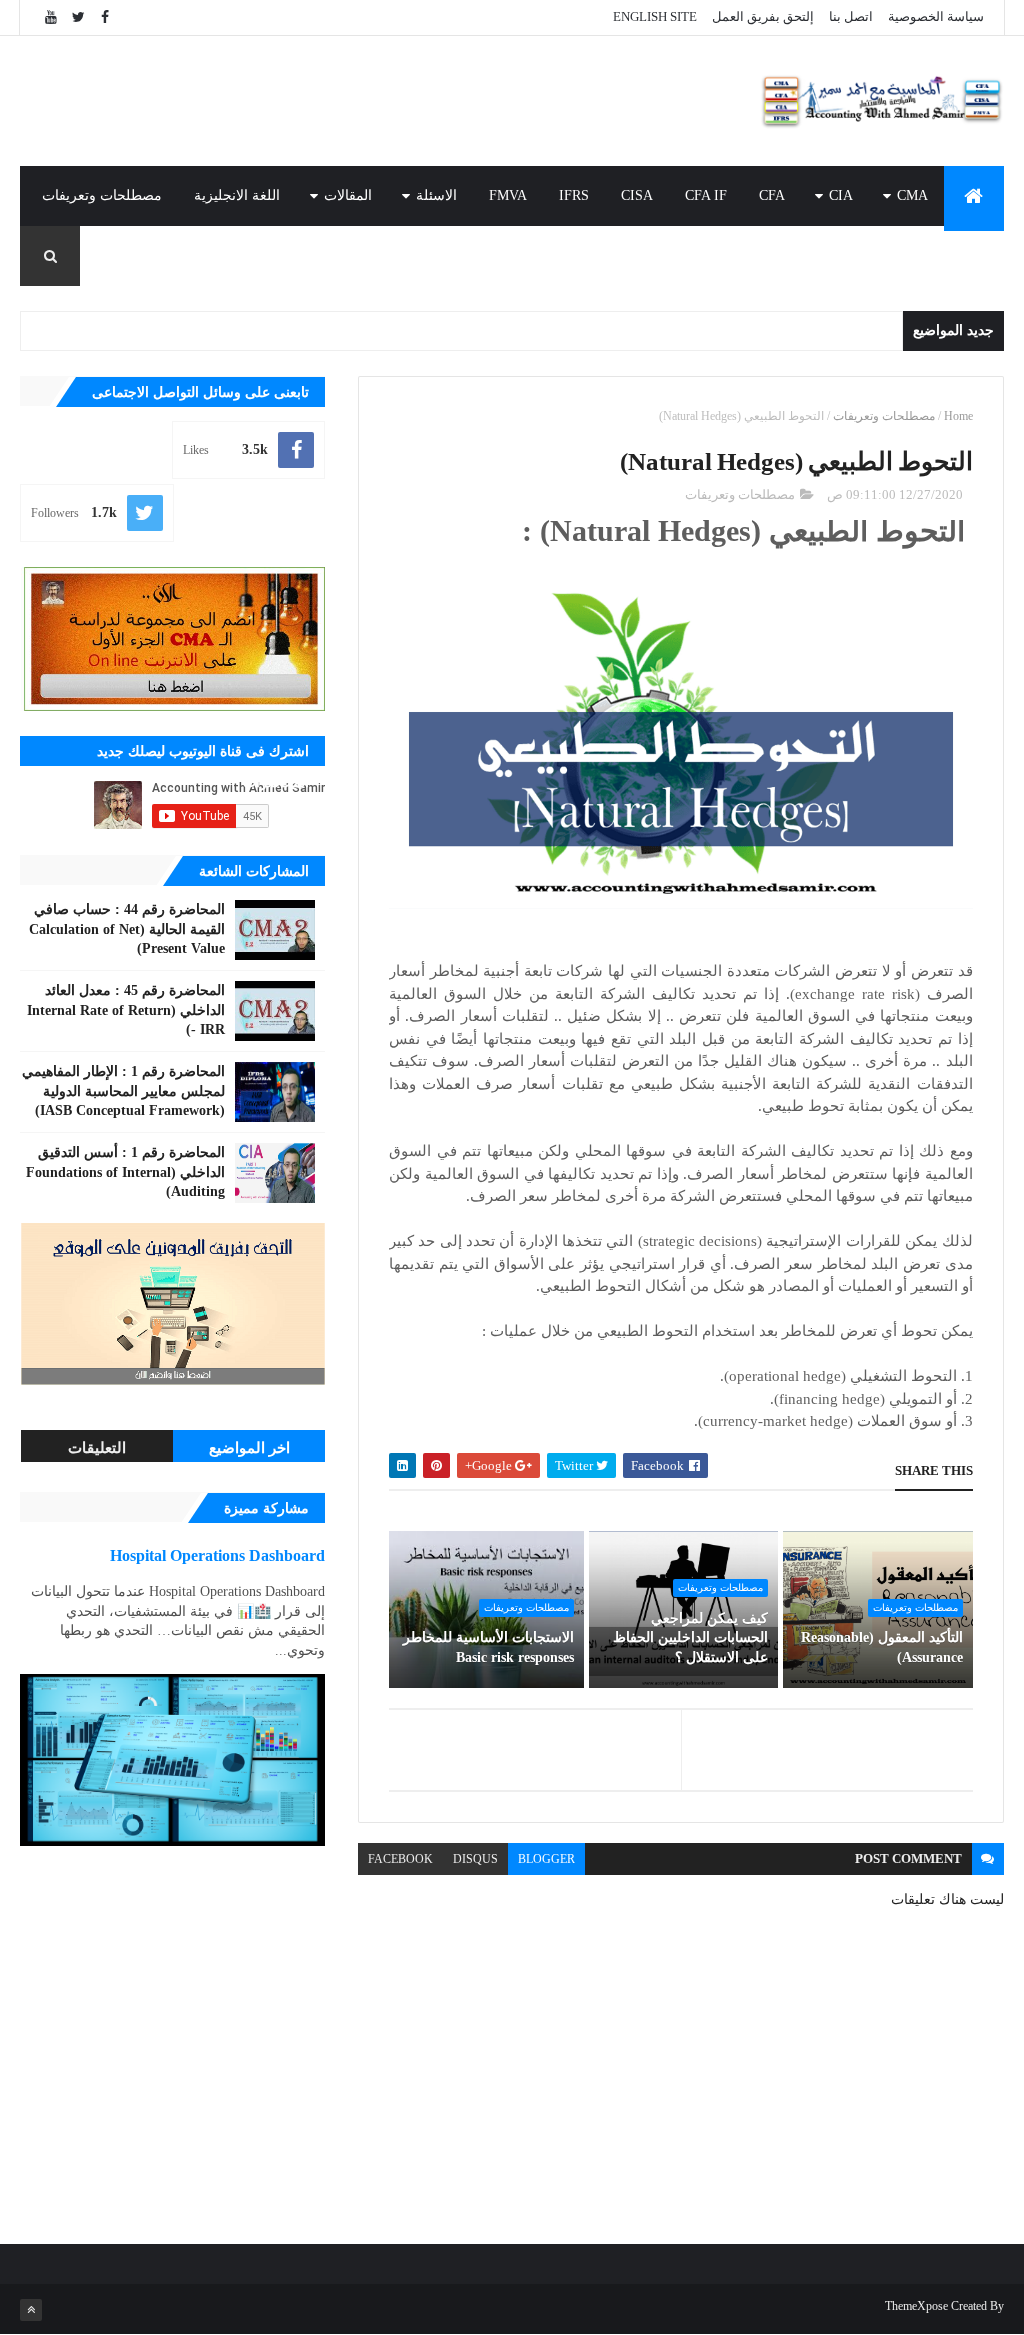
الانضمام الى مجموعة (925, 255)
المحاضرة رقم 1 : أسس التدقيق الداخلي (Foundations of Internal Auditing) (125, 1172)
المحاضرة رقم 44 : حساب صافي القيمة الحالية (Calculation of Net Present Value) (127, 929)
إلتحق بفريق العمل (763, 16)
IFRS (574, 195)
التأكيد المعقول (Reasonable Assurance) (881, 1647)
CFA (772, 195)
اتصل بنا (851, 16)
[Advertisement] (384, 101)
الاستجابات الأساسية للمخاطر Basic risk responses (488, 1647)
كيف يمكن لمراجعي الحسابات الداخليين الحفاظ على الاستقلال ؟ (690, 1638)
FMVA (508, 195)
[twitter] (78, 17)
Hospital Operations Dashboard (217, 1555)
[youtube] (51, 17)
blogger (546, 1859)
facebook (400, 1859)
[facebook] (105, 17)
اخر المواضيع (249, 1448)
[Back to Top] (31, 2310)
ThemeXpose (916, 2306)
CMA (912, 195)
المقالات (348, 195)
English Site (655, 16)
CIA (841, 195)
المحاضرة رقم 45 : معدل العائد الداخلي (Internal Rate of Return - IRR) (126, 1010)
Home (958, 416)
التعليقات (97, 1448)
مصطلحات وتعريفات (102, 195)
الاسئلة (436, 195)
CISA (637, 195)
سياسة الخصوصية (936, 16)
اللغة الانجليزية (237, 195)
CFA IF (706, 195)
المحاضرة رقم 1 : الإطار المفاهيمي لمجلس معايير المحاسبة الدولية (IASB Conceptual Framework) (123, 1091)
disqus (475, 1859)
